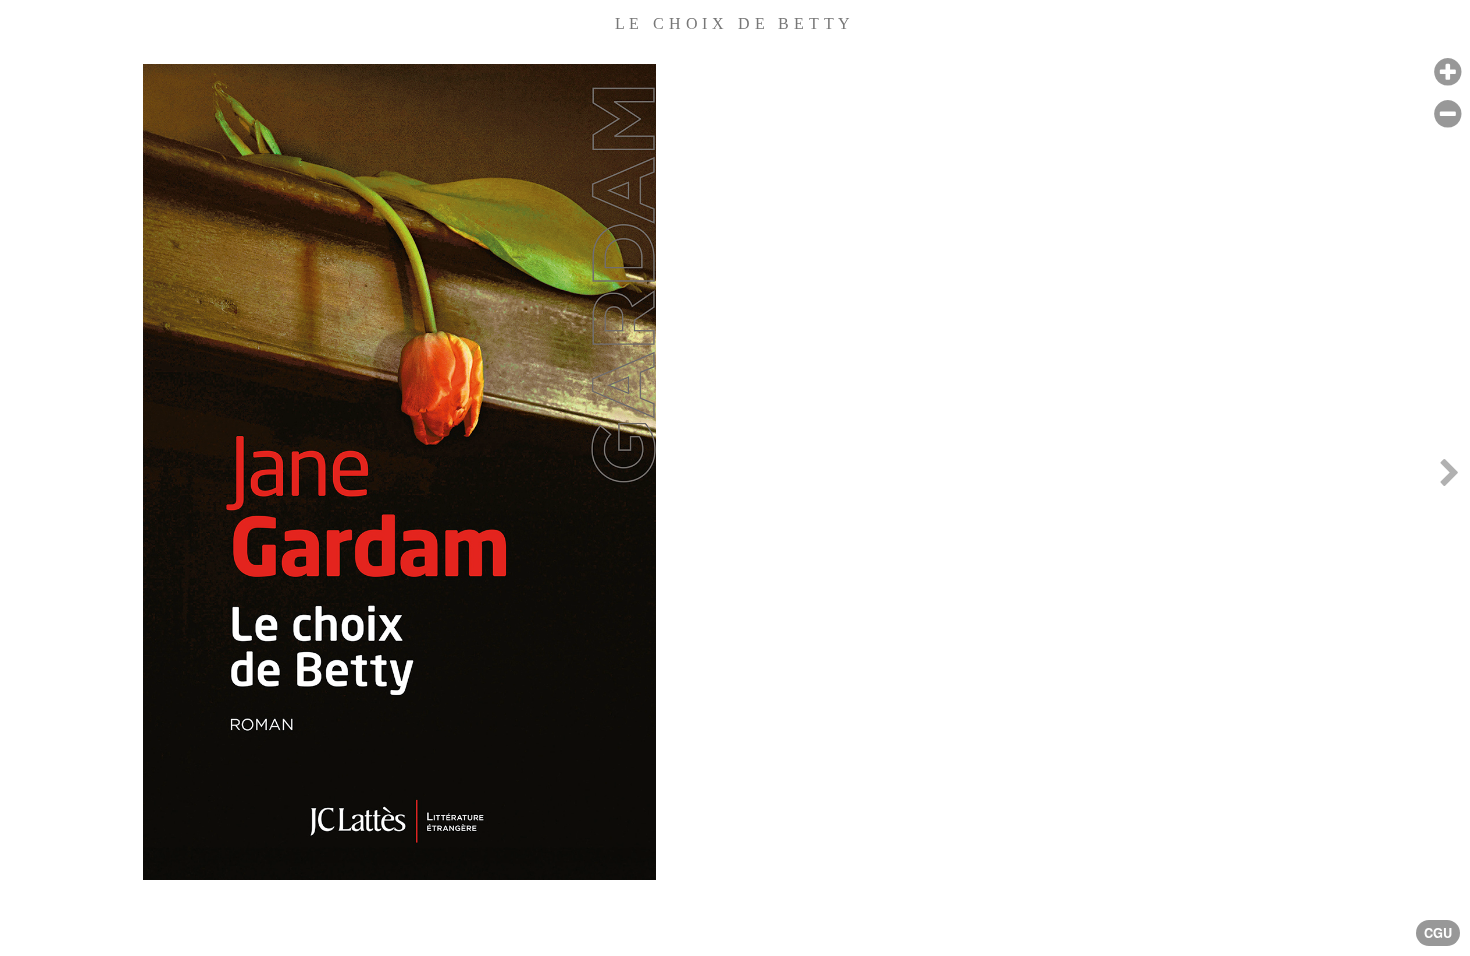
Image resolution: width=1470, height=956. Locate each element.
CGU (1438, 933)
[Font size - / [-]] (1447, 114)
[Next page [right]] (1449, 478)
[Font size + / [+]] (1447, 72)
